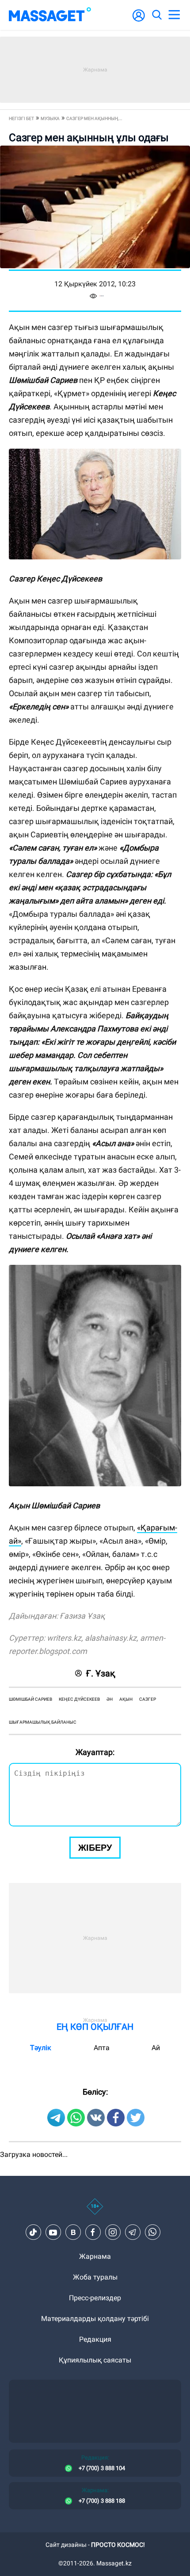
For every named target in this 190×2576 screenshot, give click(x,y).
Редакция (95, 2339)
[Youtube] (53, 2232)
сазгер (148, 1699)
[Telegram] (133, 2232)
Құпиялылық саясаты (95, 2360)
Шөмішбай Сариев (30, 1699)
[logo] (50, 15)
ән (110, 1699)
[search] (156, 15)
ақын (126, 1699)
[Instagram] (113, 2232)
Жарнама (95, 2256)
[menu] (174, 15)
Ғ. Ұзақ (101, 1673)
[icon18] (95, 2211)
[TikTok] (33, 2232)
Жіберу (95, 1848)
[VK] (73, 2232)
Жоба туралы (95, 2277)
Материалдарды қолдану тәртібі (95, 2319)
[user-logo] (139, 20)
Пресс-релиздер (95, 2298)
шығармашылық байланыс (43, 1722)
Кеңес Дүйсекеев (79, 1699)
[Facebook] (93, 2232)
